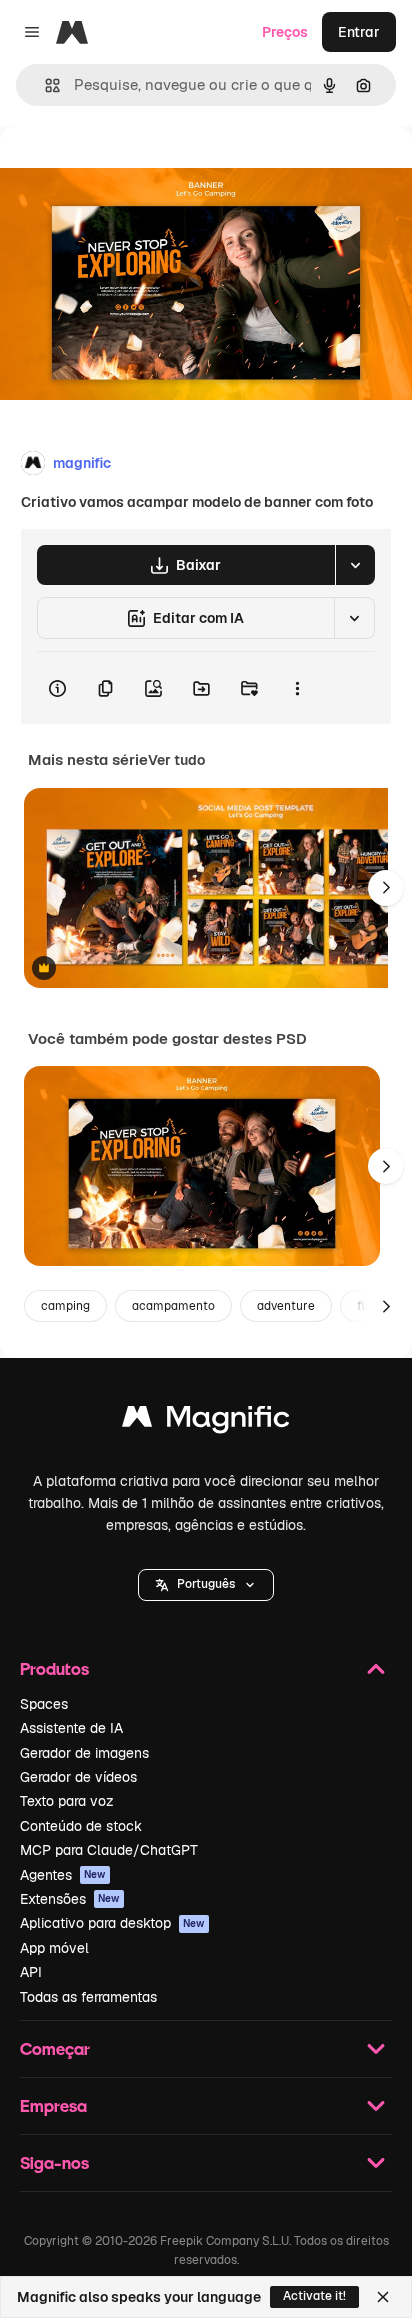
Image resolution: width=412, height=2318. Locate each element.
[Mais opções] (297, 688)
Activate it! (314, 2296)
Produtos (54, 1668)
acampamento (173, 1306)
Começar (55, 2048)
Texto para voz (67, 1801)
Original (128, 171)
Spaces (44, 1704)
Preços (285, 32)
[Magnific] (206, 1421)
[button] (206, 1585)
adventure (286, 1306)
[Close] (383, 2297)
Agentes (63, 1875)
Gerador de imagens (84, 1753)
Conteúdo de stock (81, 1826)
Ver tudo (176, 760)
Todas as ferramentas (88, 1997)
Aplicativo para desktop (112, 1923)
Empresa (53, 2105)
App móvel (54, 1948)
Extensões (70, 1899)
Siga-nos (54, 2162)
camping (65, 1306)
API (31, 1972)
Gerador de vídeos (78, 1777)
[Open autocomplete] (44, 85)
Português (206, 1584)
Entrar (359, 32)
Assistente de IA (71, 1728)
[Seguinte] (386, 888)
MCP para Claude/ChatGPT (109, 1850)
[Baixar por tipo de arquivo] (355, 565)
